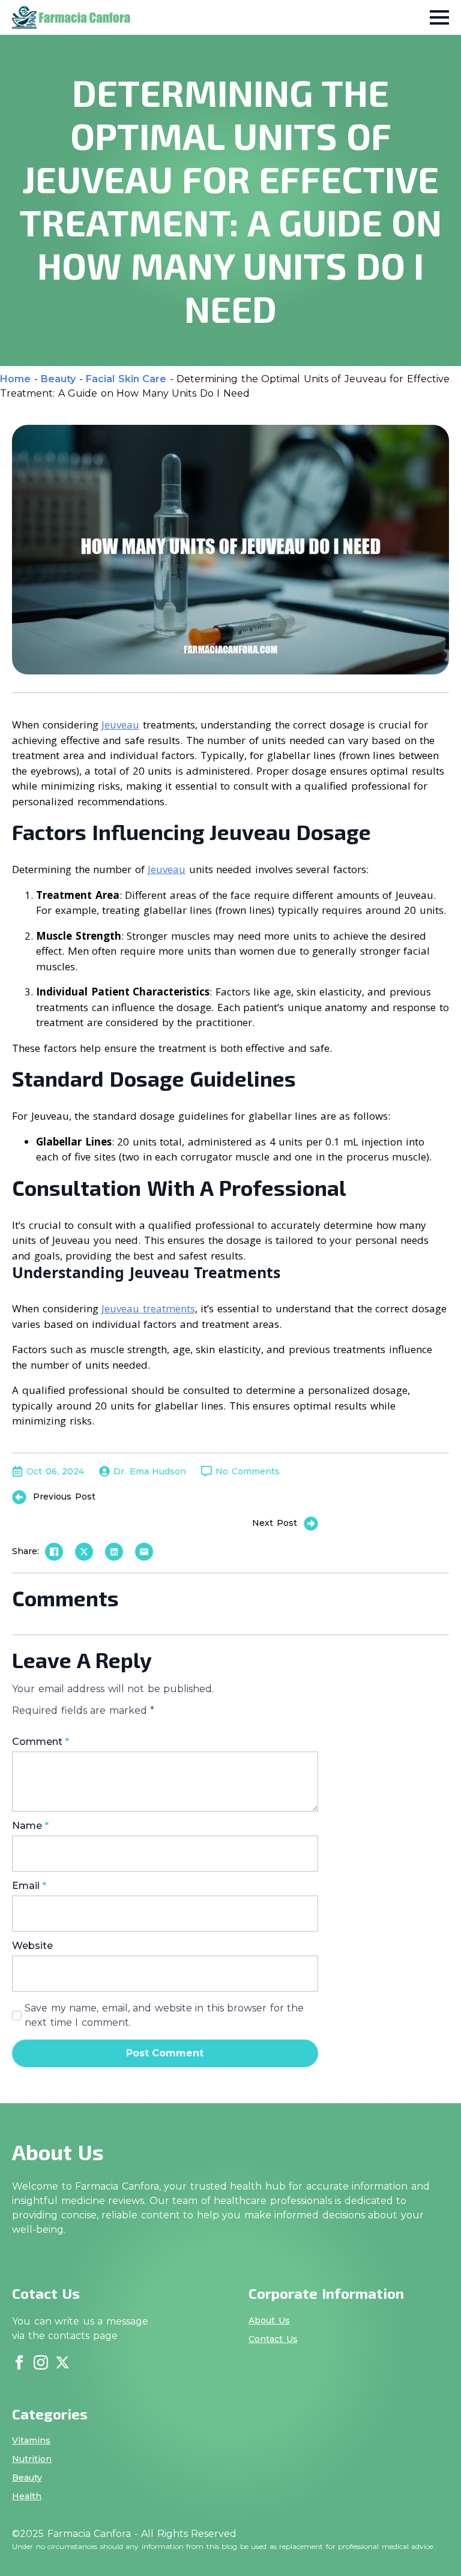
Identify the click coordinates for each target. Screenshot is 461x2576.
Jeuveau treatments (148, 1308)
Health (27, 2496)
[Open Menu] (439, 17)
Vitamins (31, 2440)
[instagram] (41, 2362)
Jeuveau (120, 725)
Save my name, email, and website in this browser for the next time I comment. (164, 2015)
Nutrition (32, 2459)
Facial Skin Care (126, 379)
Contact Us (273, 2339)
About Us (269, 2320)
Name (30, 1826)
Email (29, 1886)
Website (32, 1946)
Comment (41, 1742)
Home (15, 379)
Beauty (58, 379)
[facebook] (19, 2362)
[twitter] (62, 2362)
